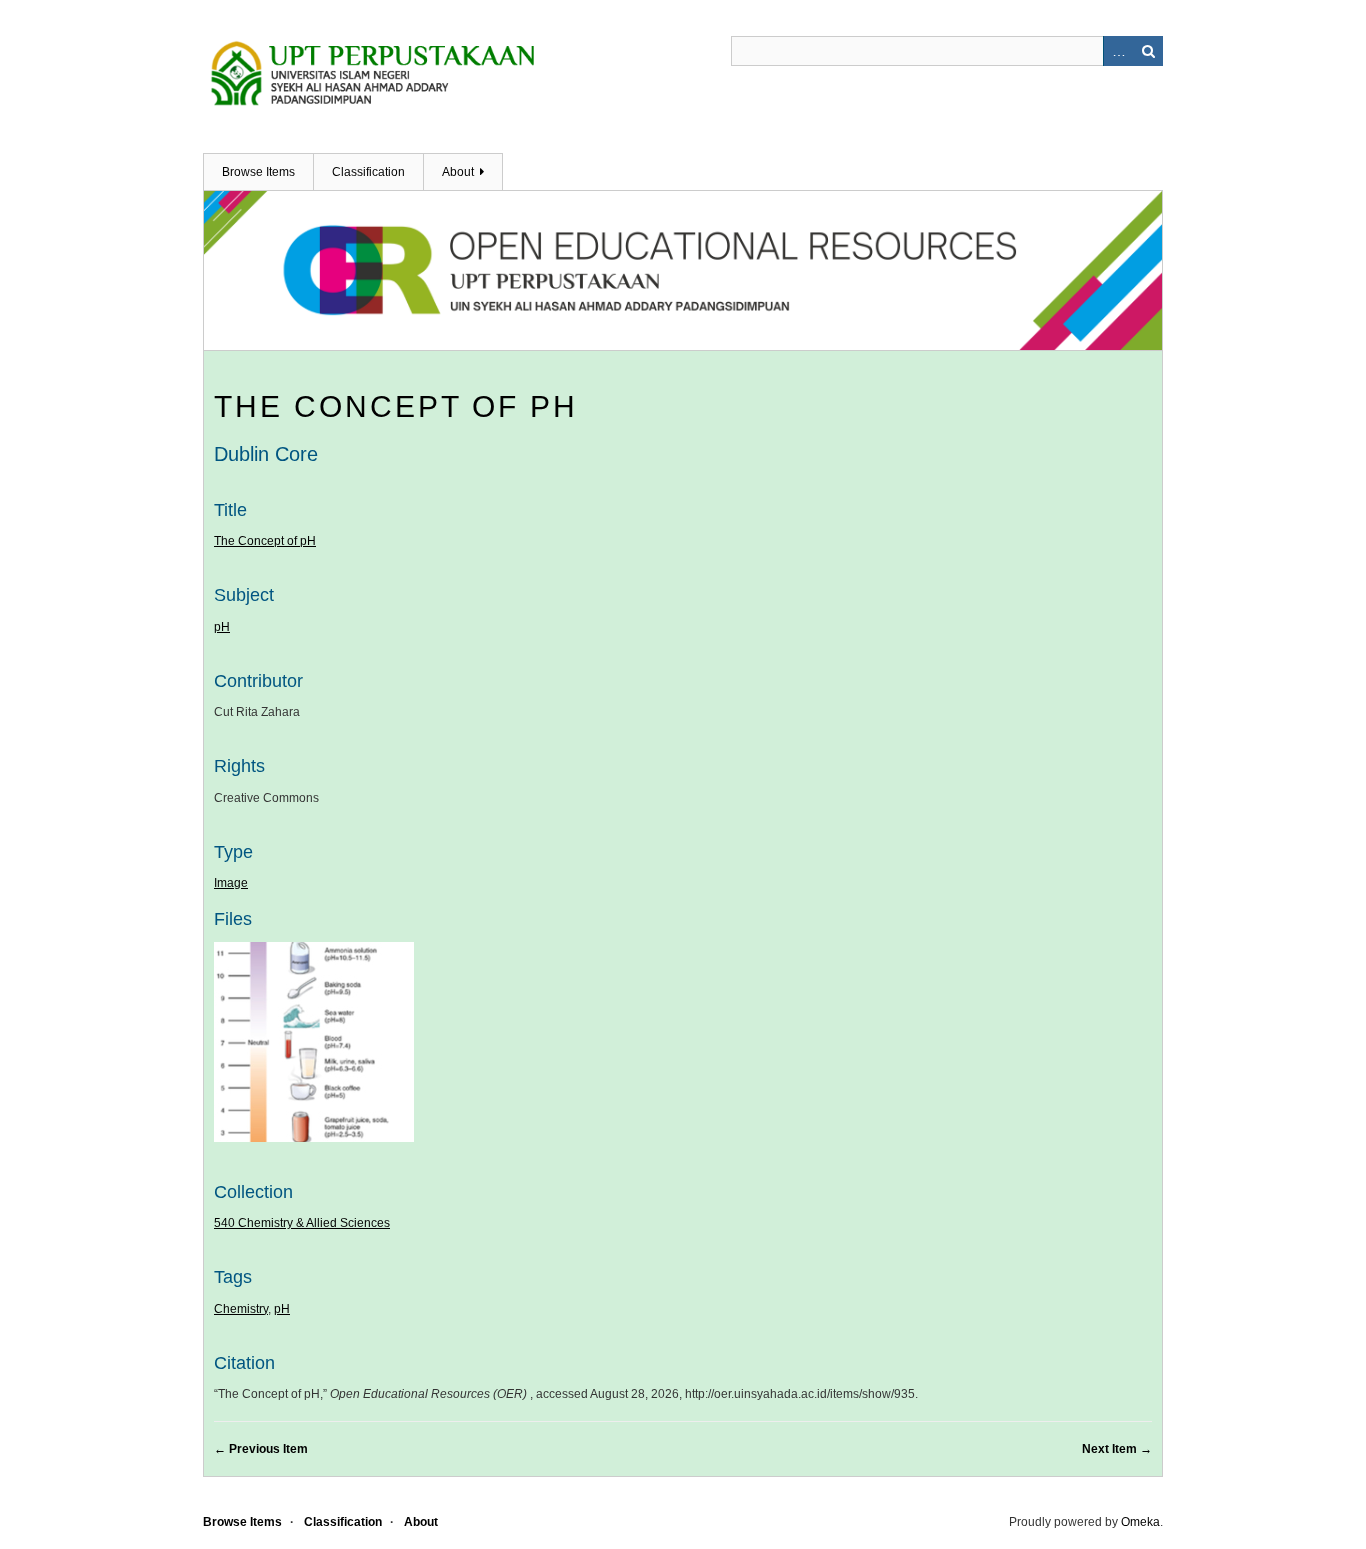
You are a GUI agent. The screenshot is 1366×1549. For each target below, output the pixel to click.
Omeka (1140, 1522)
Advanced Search (1118, 51)
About (458, 172)
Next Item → (1117, 1449)
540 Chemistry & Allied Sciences (302, 1223)
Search (1148, 51)
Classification (368, 172)
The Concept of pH (396, 406)
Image (231, 883)
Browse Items (258, 172)
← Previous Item (261, 1449)
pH (222, 627)
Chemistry (241, 1309)
